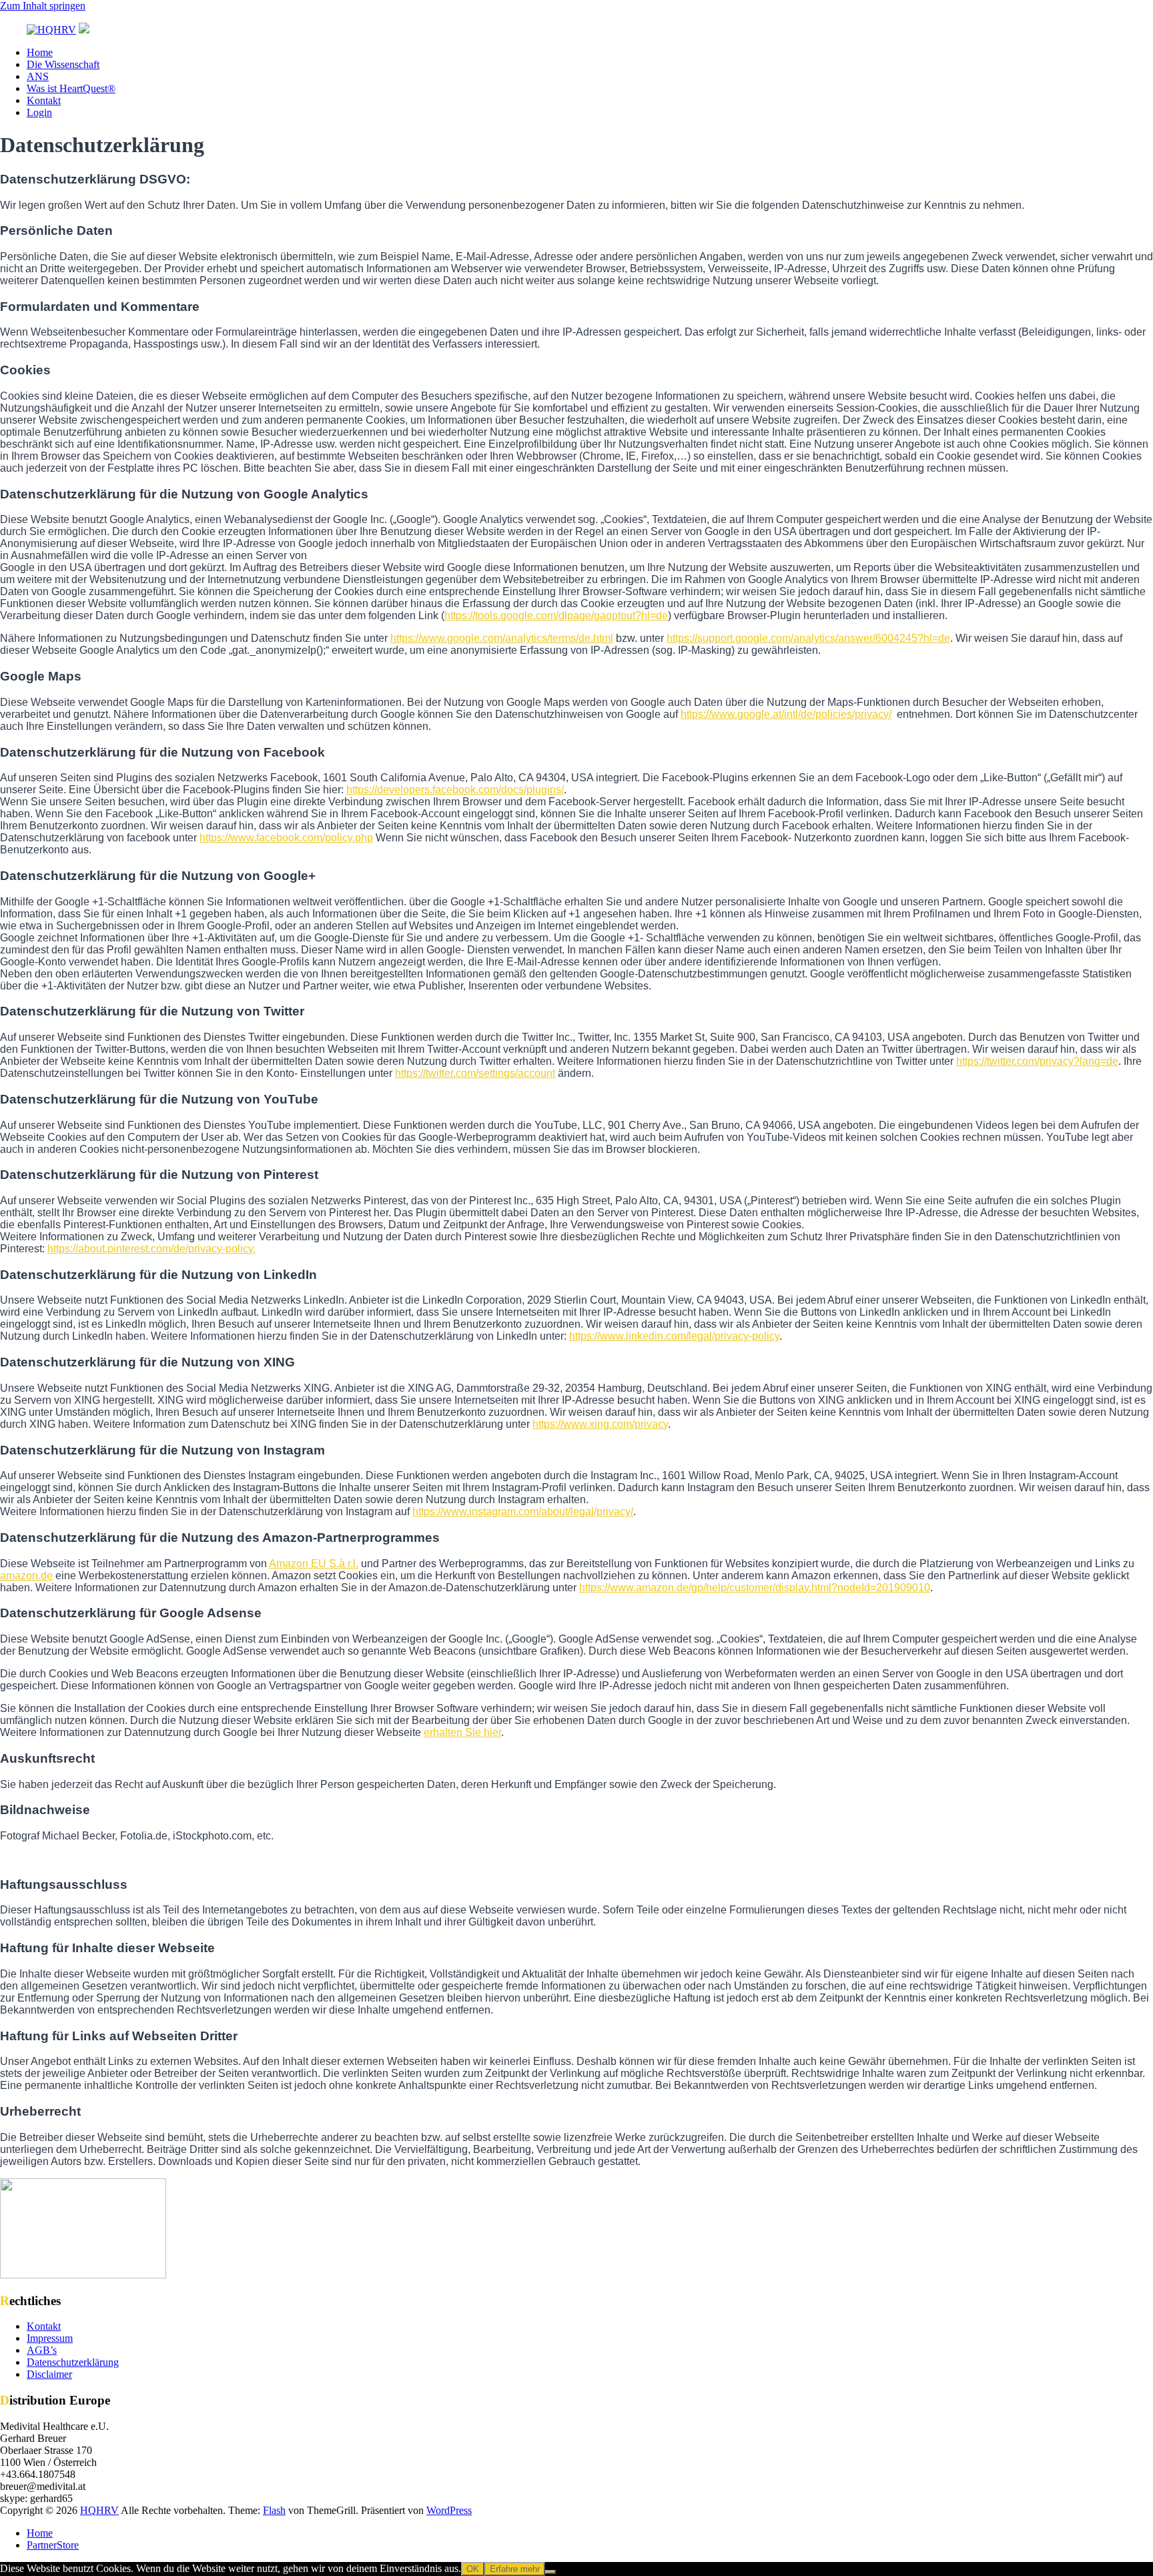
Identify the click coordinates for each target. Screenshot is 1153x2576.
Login (39, 112)
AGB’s (42, 2350)
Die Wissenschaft (63, 64)
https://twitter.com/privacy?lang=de (1037, 1061)
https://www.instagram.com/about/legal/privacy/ (523, 1512)
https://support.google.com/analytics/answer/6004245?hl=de (808, 638)
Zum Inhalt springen (43, 6)
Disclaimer (49, 2374)
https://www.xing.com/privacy (600, 1424)
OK (473, 2569)
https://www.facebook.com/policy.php (286, 838)
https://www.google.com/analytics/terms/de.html (502, 638)
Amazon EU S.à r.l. (314, 1564)
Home (40, 52)
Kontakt (44, 100)
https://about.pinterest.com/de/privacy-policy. (151, 1249)
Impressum (50, 2338)
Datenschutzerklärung (73, 2362)
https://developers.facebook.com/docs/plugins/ (455, 790)
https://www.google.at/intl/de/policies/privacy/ (786, 714)
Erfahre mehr (515, 2569)
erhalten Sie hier (462, 1732)
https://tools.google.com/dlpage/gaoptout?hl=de (556, 615)
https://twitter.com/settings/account (475, 1073)
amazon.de (26, 1576)
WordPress (449, 2510)
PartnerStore (53, 2545)
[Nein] (550, 2572)
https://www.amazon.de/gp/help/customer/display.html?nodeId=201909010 (755, 1588)
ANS (38, 76)
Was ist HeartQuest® (71, 88)
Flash (274, 2510)
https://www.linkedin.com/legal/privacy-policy (674, 1336)
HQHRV (99, 2510)
